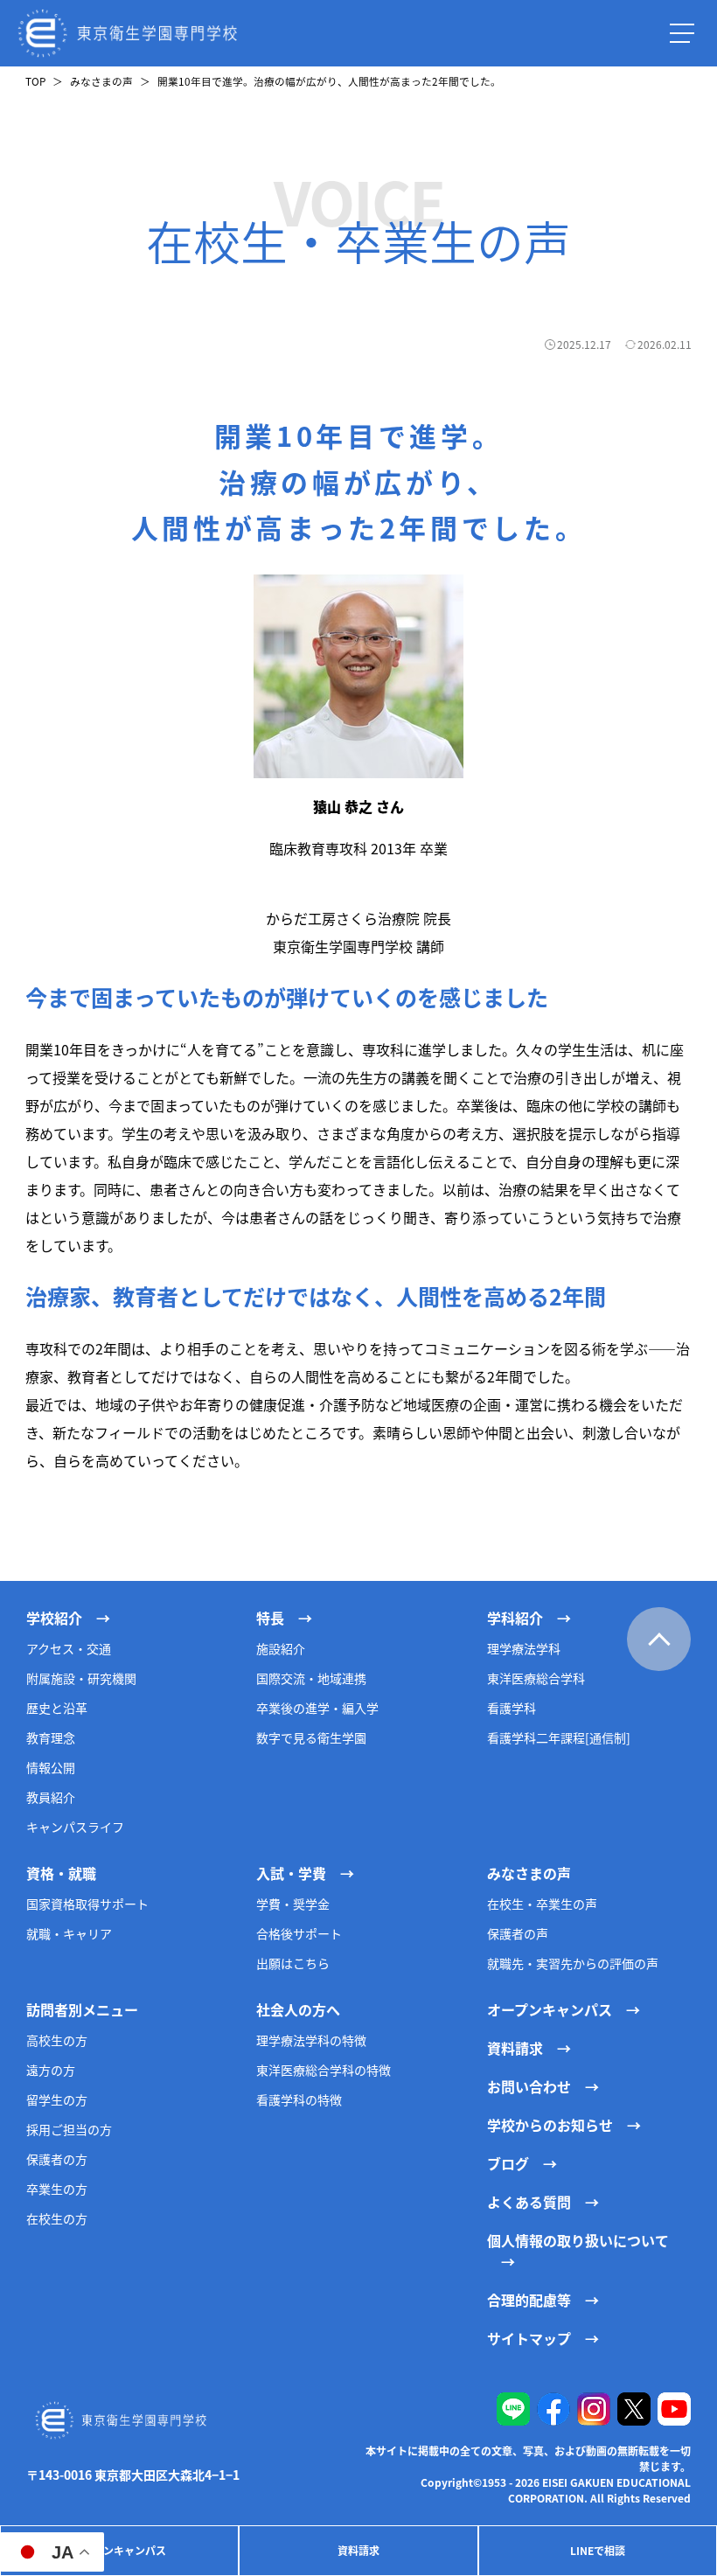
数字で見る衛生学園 (311, 1737)
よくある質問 (529, 2202)
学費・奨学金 (293, 1904)
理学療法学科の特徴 (311, 2040)
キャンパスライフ (75, 1827)
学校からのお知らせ (550, 2125)
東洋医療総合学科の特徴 (324, 2070)
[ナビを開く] (682, 33)
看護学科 (512, 1708)
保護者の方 (57, 2159)
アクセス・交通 (69, 1648)
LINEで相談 (598, 2550)
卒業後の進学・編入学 (317, 1708)
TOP (35, 81)
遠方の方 (51, 2070)
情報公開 (51, 1767)
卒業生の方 (57, 2189)
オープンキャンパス (119, 2550)
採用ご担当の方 (69, 2129)
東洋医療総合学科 (536, 1678)
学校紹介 (54, 1618)
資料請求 (358, 2550)
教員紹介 (51, 1797)
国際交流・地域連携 (311, 1678)
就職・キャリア (69, 1933)
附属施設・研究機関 (81, 1678)
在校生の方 (57, 2218)
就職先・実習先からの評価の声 (573, 1963)
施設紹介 (281, 1648)
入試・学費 (291, 1873)
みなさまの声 (101, 81)
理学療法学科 (524, 1648)
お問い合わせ (529, 2086)
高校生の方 (57, 2040)
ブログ (508, 2163)
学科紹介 (515, 1618)
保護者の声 (518, 1933)
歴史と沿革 (57, 1708)
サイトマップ (529, 2338)
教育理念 (51, 1737)
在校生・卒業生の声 (542, 1904)
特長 (270, 1618)
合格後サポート (299, 1933)
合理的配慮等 (529, 2300)
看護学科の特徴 (299, 2099)
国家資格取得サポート (87, 1904)
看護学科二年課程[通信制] (559, 1737)
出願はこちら (293, 1963)
